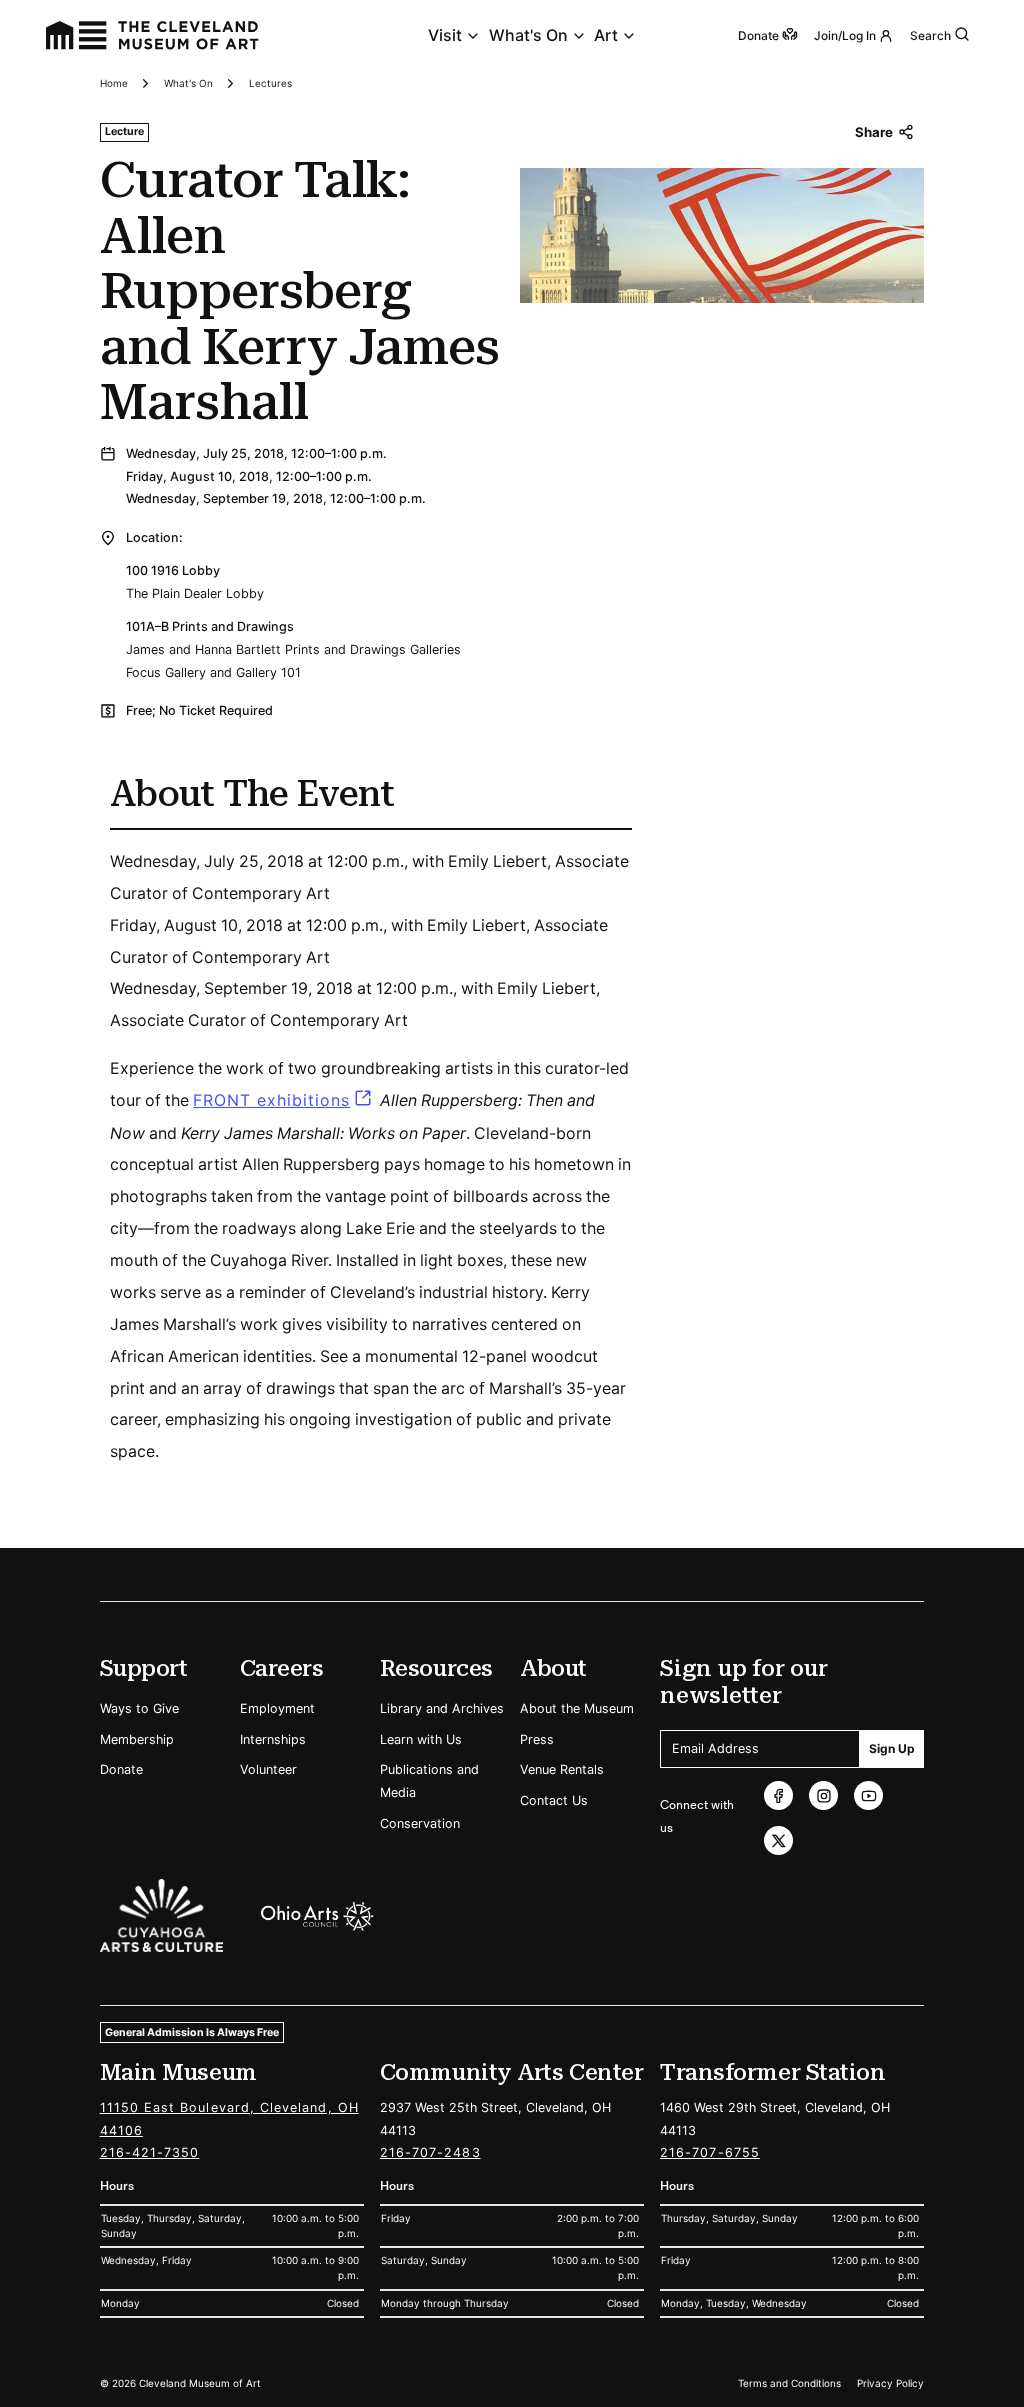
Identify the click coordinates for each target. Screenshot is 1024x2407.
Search (930, 35)
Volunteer (268, 1769)
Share (874, 132)
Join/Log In (845, 35)
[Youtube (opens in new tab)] (868, 1795)
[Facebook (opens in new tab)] (778, 1795)
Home (114, 83)
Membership (137, 1739)
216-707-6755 (710, 2152)
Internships (273, 1739)
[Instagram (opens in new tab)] (823, 1795)
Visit (445, 35)
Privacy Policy (890, 2383)
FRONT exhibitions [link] (271, 1100)
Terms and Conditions (789, 2383)
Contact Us (554, 1800)
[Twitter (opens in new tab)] (778, 1840)
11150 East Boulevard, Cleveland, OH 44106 (229, 2119)
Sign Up (892, 1748)
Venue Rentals (562, 1769)
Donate (121, 1769)
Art (606, 35)
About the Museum (577, 1708)
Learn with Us (421, 1739)
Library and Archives (442, 1708)
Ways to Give (139, 1708)
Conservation (420, 1823)
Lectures (270, 83)
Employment (277, 1708)
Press (537, 1739)
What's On (528, 35)
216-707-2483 (430, 2152)
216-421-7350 (150, 2152)
